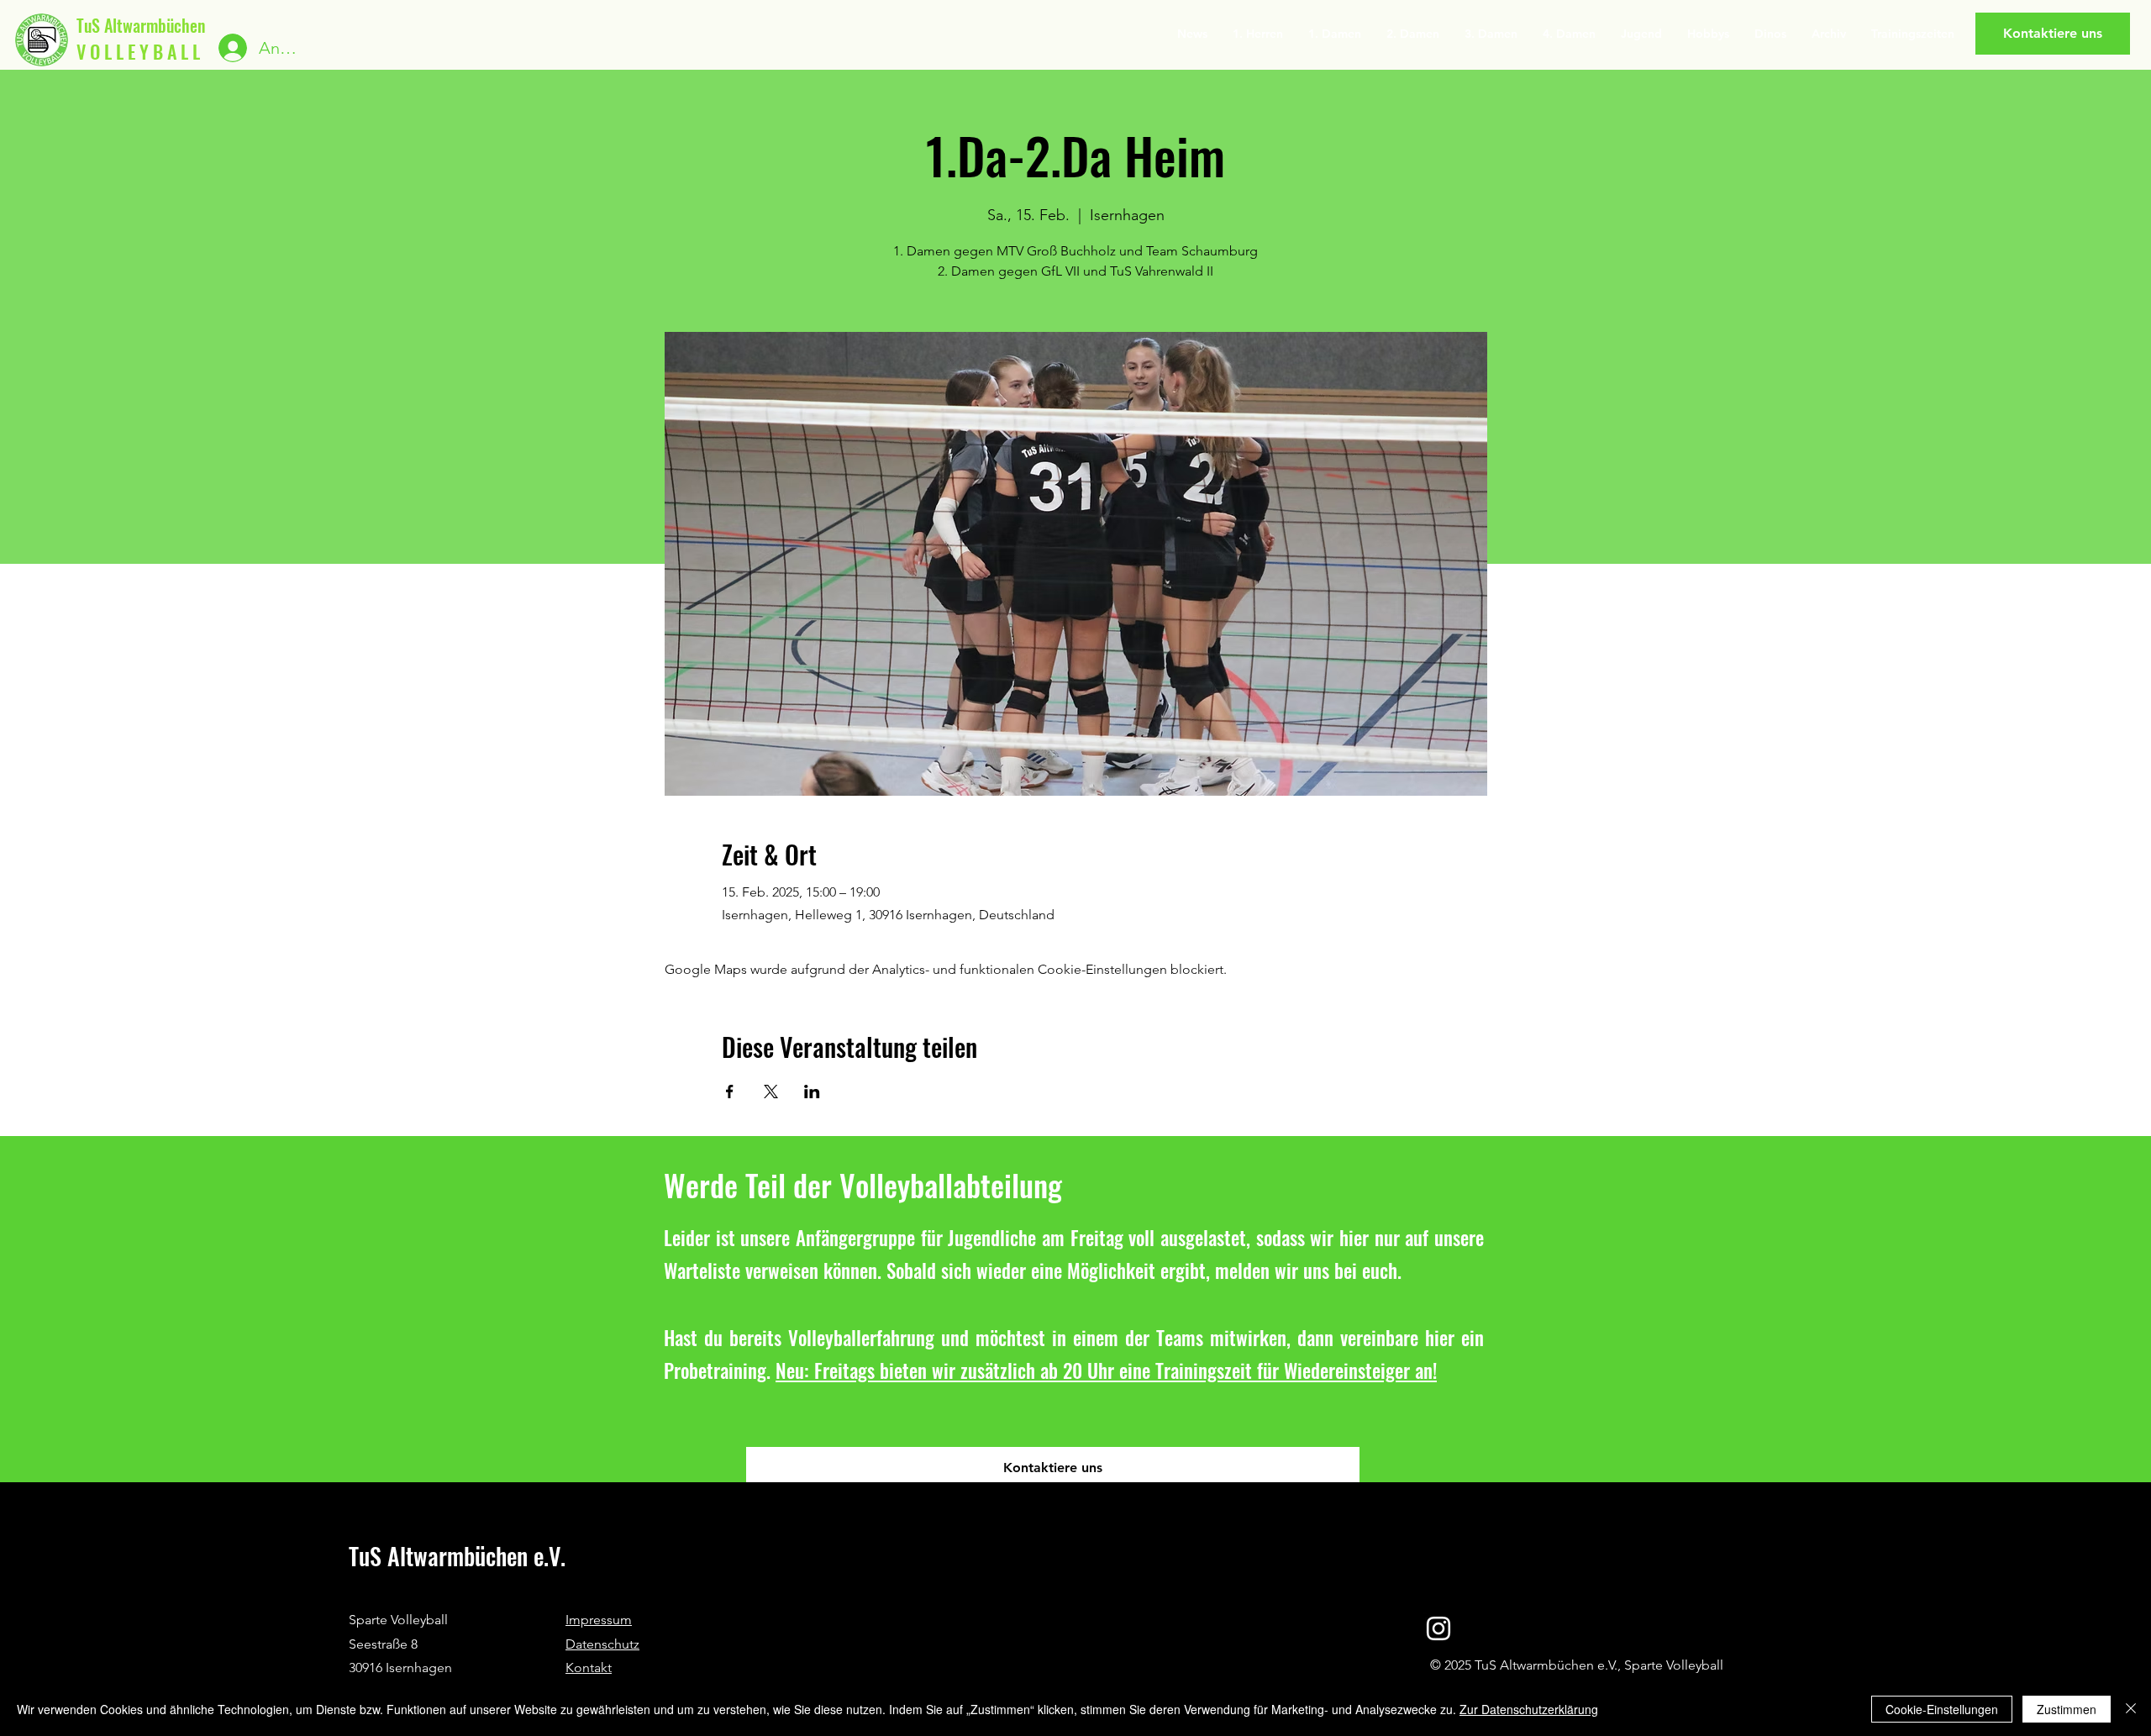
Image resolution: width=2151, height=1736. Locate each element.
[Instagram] (1438, 1628)
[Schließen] (2131, 1709)
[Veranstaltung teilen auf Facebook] (730, 1092)
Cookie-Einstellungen (1942, 1709)
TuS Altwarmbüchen (141, 25)
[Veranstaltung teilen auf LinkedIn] (812, 1092)
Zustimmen (2067, 1709)
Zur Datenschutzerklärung (1529, 1709)
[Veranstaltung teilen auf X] (771, 1092)
